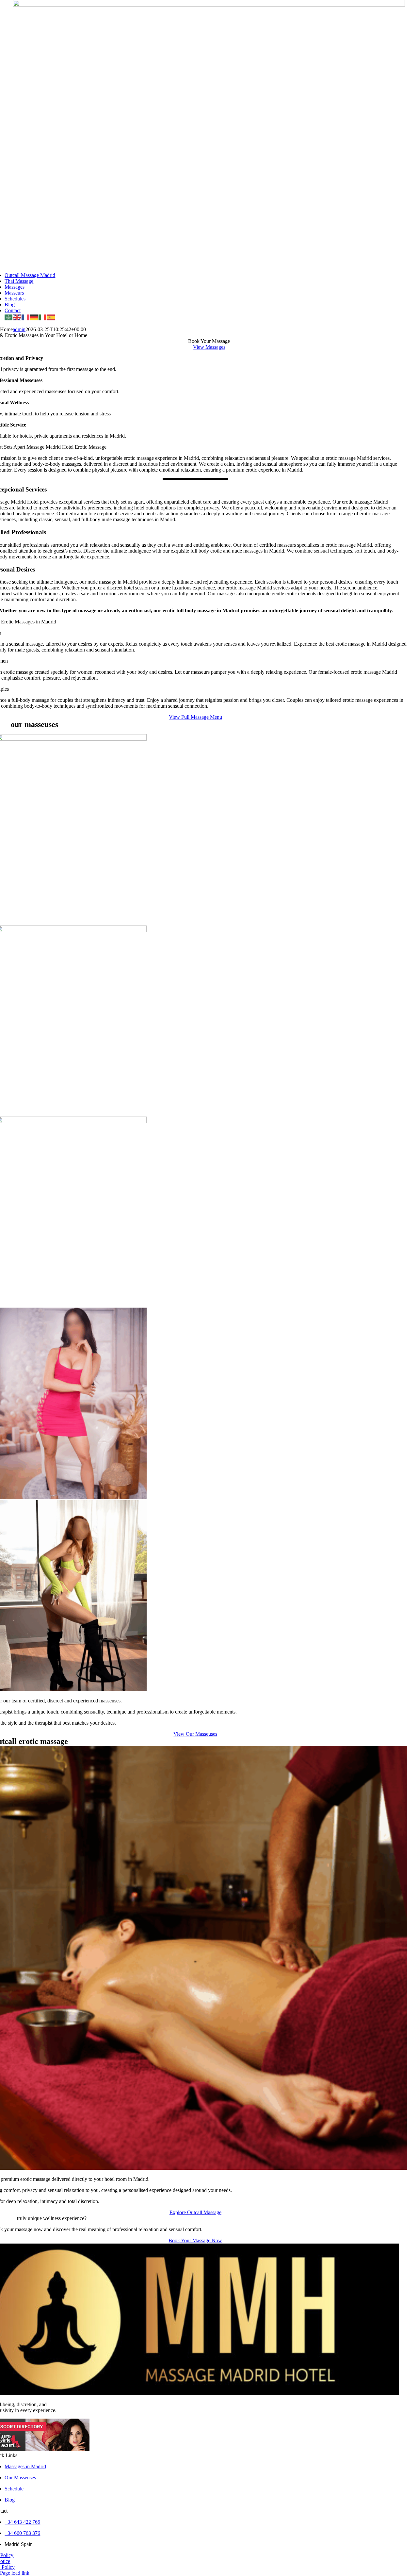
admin (19, 329)
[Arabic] (9, 317)
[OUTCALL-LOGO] (209, 5)
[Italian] (43, 317)
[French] (26, 317)
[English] (17, 317)
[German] (34, 317)
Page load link (15, 2573)
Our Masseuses (20, 2478)
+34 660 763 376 (22, 2533)
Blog (10, 2500)
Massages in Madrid (25, 2466)
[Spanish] (51, 317)
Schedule (14, 2489)
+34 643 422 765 (22, 2522)
